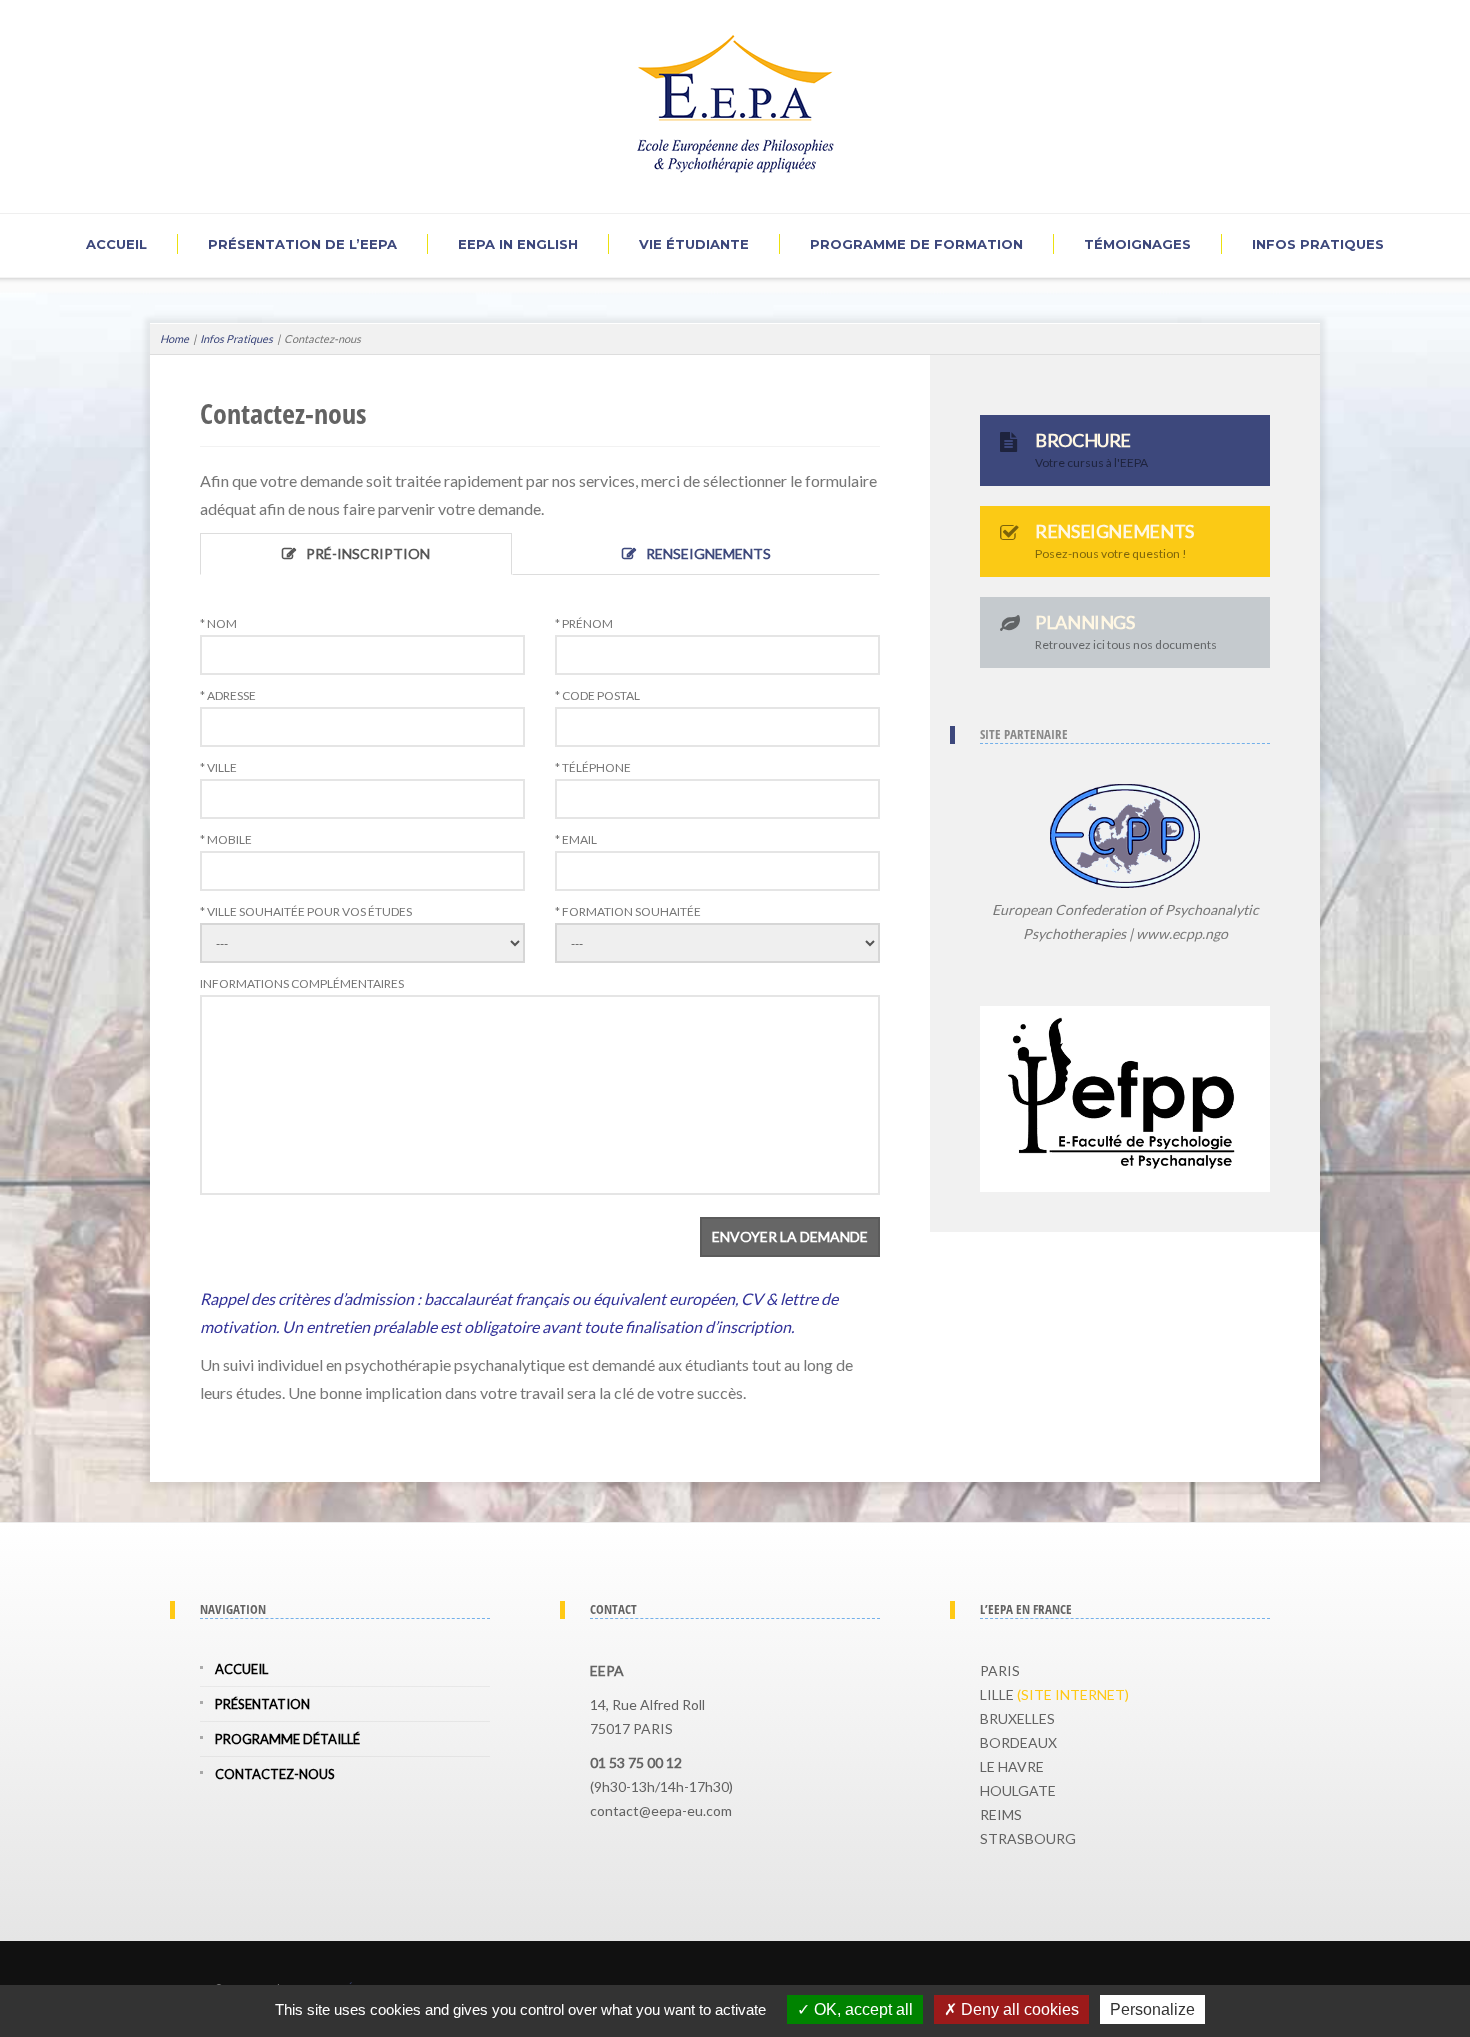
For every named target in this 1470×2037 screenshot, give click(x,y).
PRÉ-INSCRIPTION (368, 553)
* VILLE (218, 768)
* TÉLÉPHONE (593, 768)
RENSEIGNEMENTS (708, 553)
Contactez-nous (275, 1774)
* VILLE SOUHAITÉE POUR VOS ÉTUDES (306, 912)
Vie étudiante (694, 244)
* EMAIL (576, 840)
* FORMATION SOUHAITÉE (628, 912)
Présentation (262, 1704)
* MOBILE (226, 840)
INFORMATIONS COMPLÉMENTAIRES (302, 984)
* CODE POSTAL (597, 696)
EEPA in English (518, 244)
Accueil (116, 244)
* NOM (218, 624)
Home (174, 338)
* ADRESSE (228, 696)
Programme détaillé (287, 1739)
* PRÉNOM (584, 624)
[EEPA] (735, 98)
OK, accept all (861, 2009)
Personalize (1152, 2009)
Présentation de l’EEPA (302, 244)
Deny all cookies (1018, 2009)
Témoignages (1137, 244)
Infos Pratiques (1318, 244)
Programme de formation (916, 244)
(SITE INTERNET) (1073, 1694)
